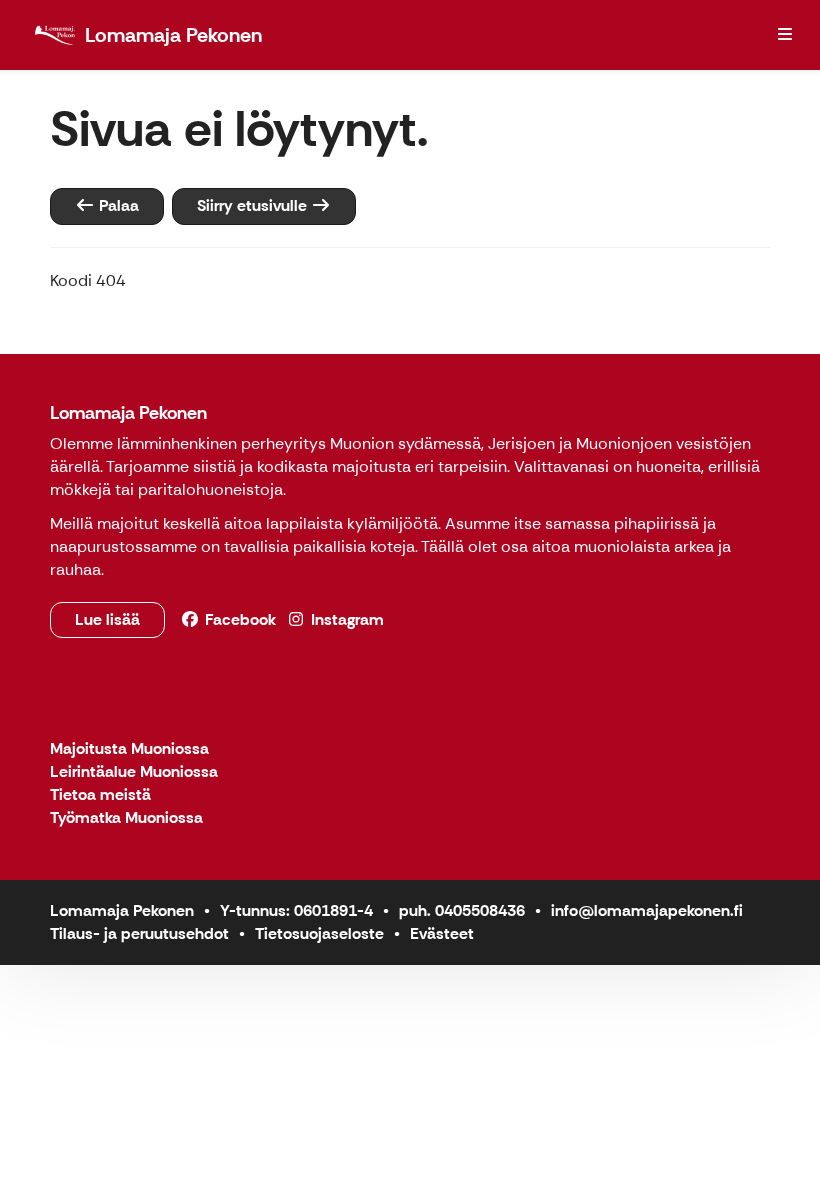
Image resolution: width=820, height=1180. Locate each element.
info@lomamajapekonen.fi (647, 910)
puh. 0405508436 (462, 910)
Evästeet (442, 933)
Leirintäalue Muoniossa (134, 772)
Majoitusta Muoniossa (129, 749)
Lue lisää (107, 619)
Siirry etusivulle (254, 205)
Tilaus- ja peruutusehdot (139, 933)
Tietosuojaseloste (319, 933)
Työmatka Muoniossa (126, 818)
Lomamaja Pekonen (128, 413)
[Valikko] (785, 35)
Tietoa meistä (100, 795)
